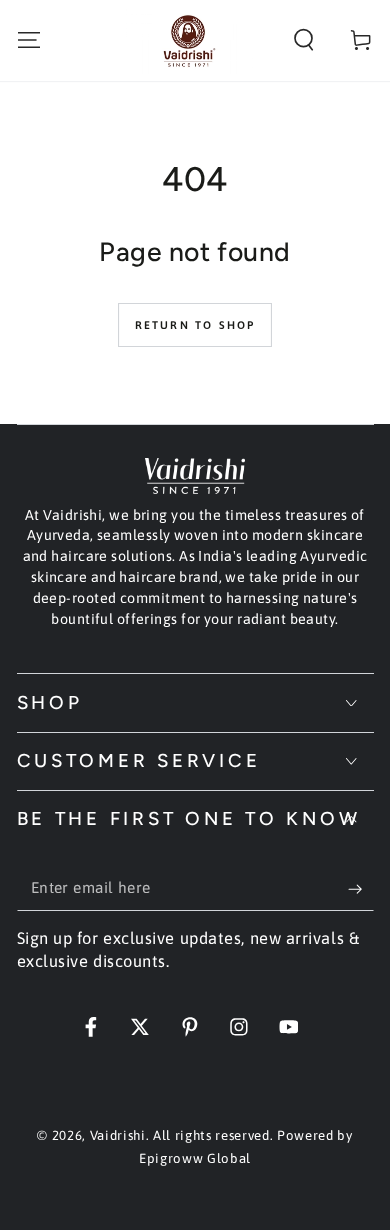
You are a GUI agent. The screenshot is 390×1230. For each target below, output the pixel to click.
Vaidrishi (118, 1135)
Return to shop (195, 325)
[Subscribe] (360, 889)
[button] (304, 40)
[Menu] (28, 40)
